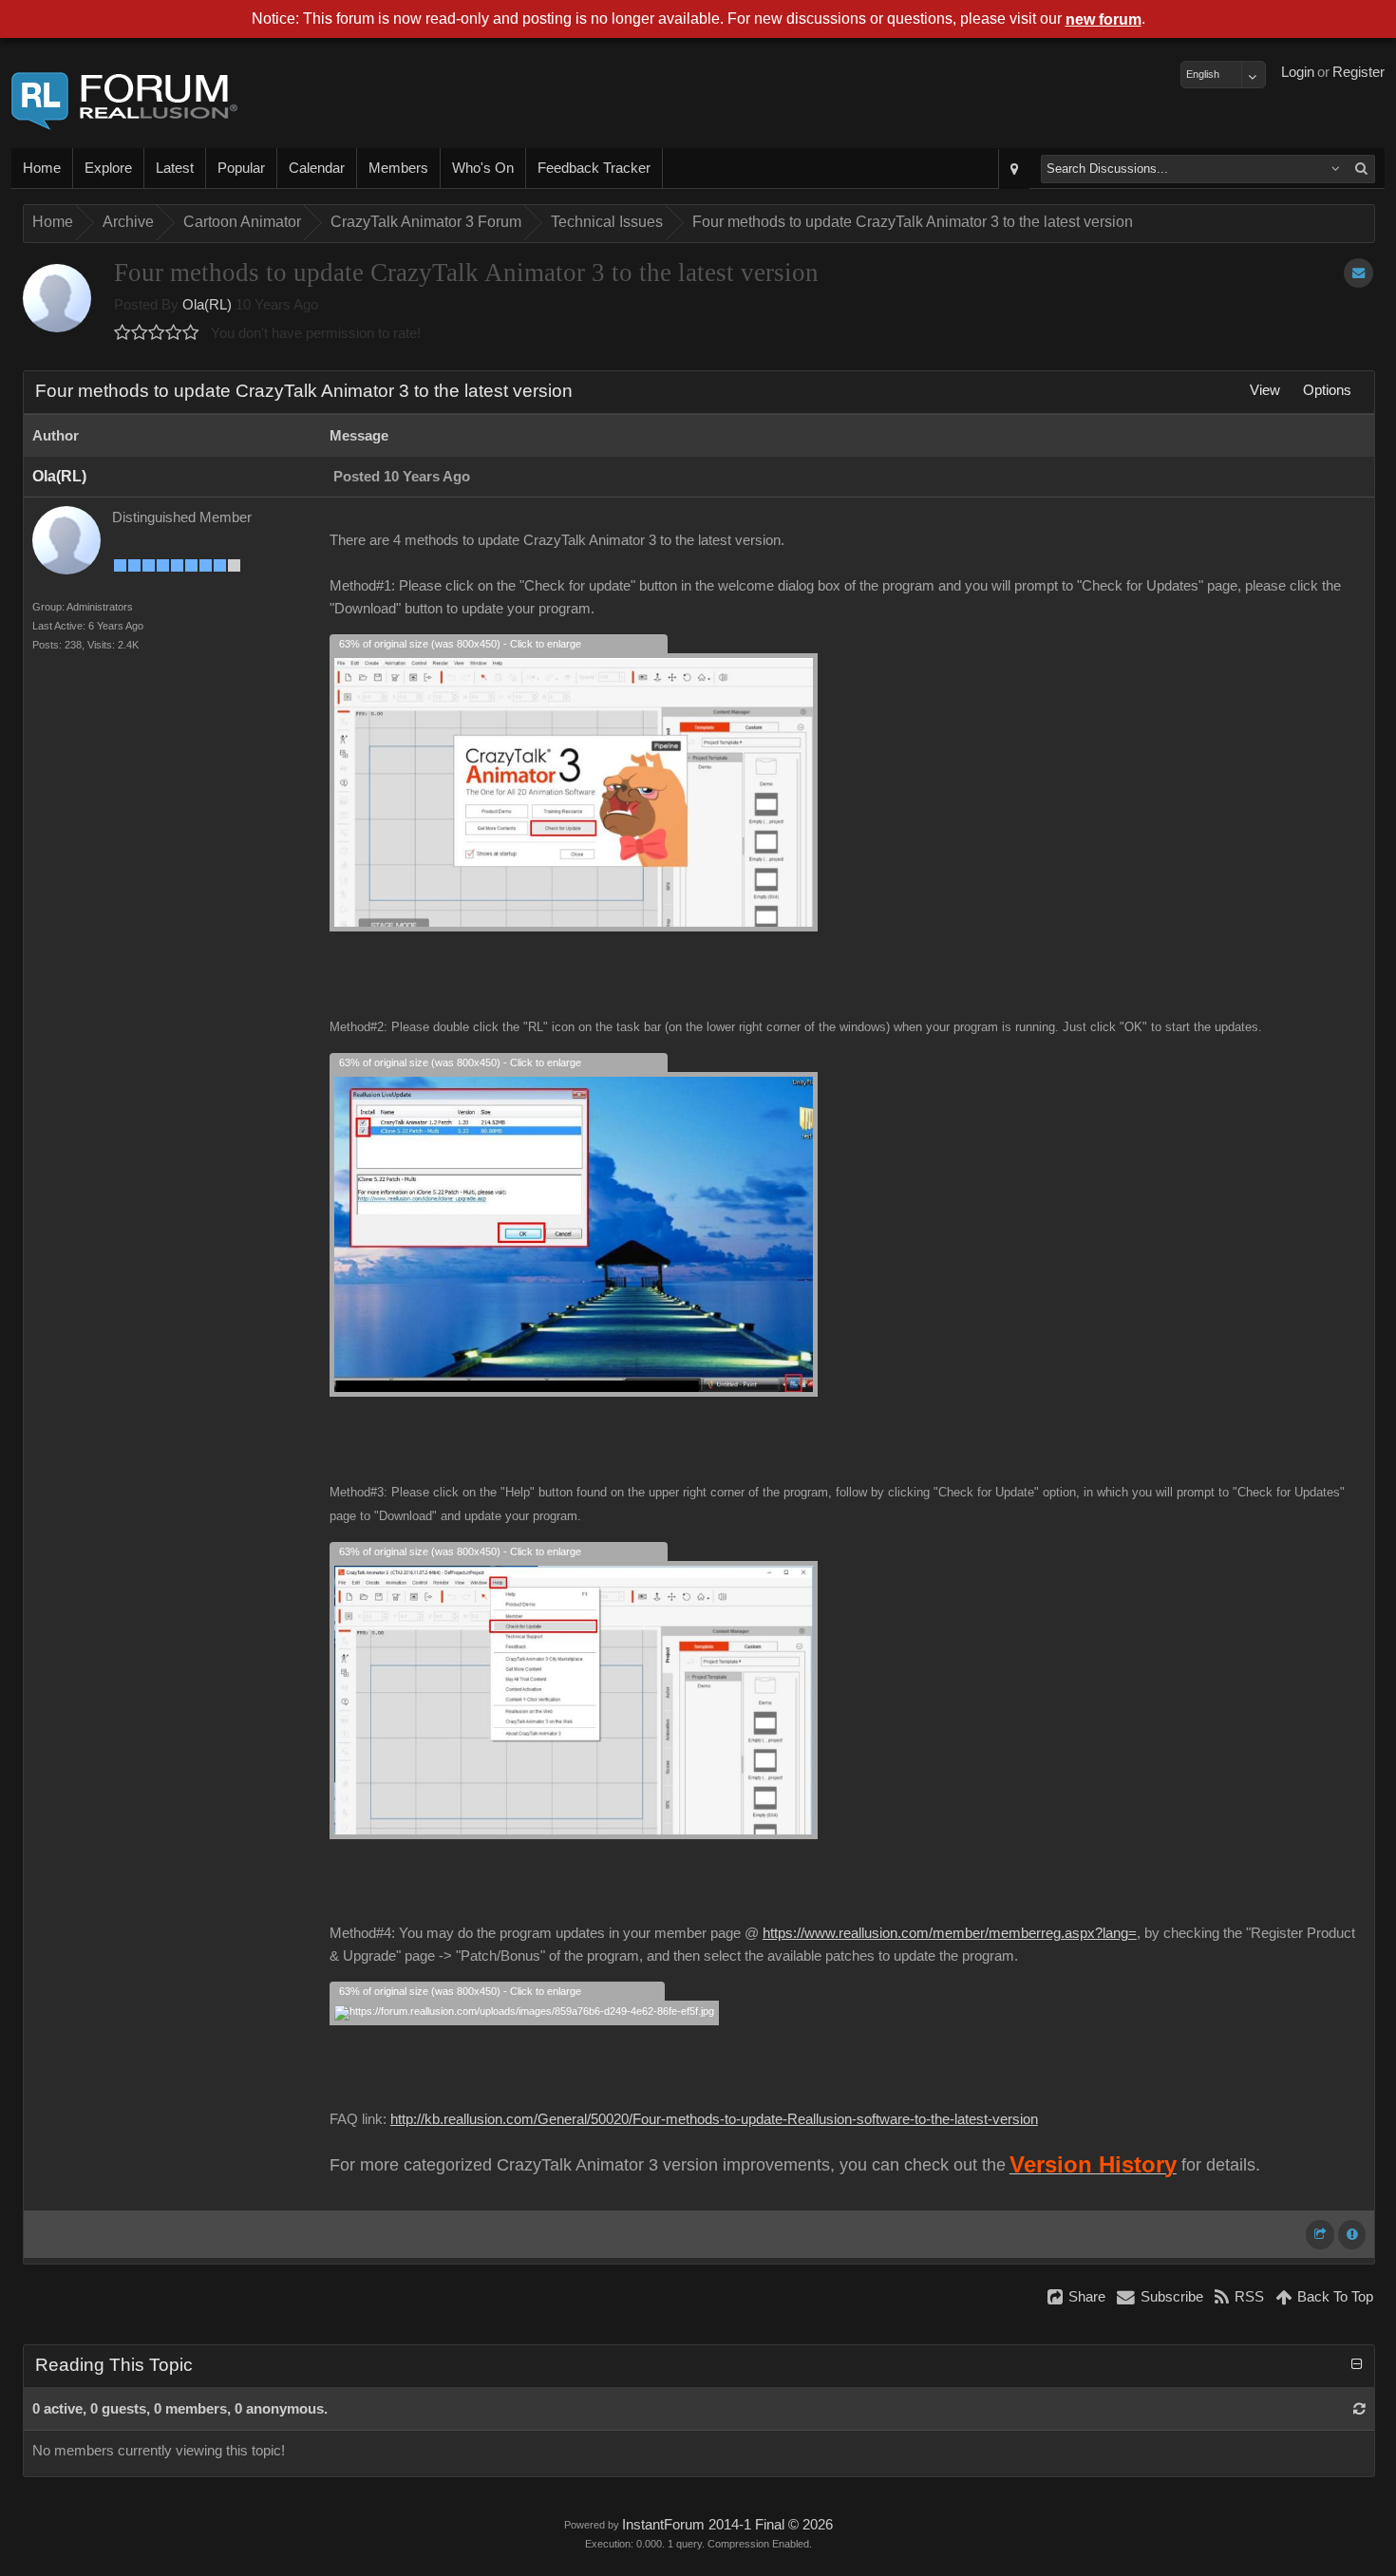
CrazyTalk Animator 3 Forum (426, 222)
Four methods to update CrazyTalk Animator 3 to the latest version (913, 222)
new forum (1104, 19)
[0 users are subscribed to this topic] (1358, 273)
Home (42, 168)
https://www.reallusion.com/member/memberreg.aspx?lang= (950, 1933)
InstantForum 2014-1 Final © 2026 (727, 2525)
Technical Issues (607, 222)
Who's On (483, 168)
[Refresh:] (1359, 2409)
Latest (175, 168)
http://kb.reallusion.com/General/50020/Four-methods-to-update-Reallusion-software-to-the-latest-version (714, 2119)
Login (1298, 72)
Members (398, 168)
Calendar (317, 168)
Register (1358, 72)
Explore (108, 168)
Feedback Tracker (594, 168)
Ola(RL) (207, 305)
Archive (128, 222)
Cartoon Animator (242, 222)
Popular (241, 168)
